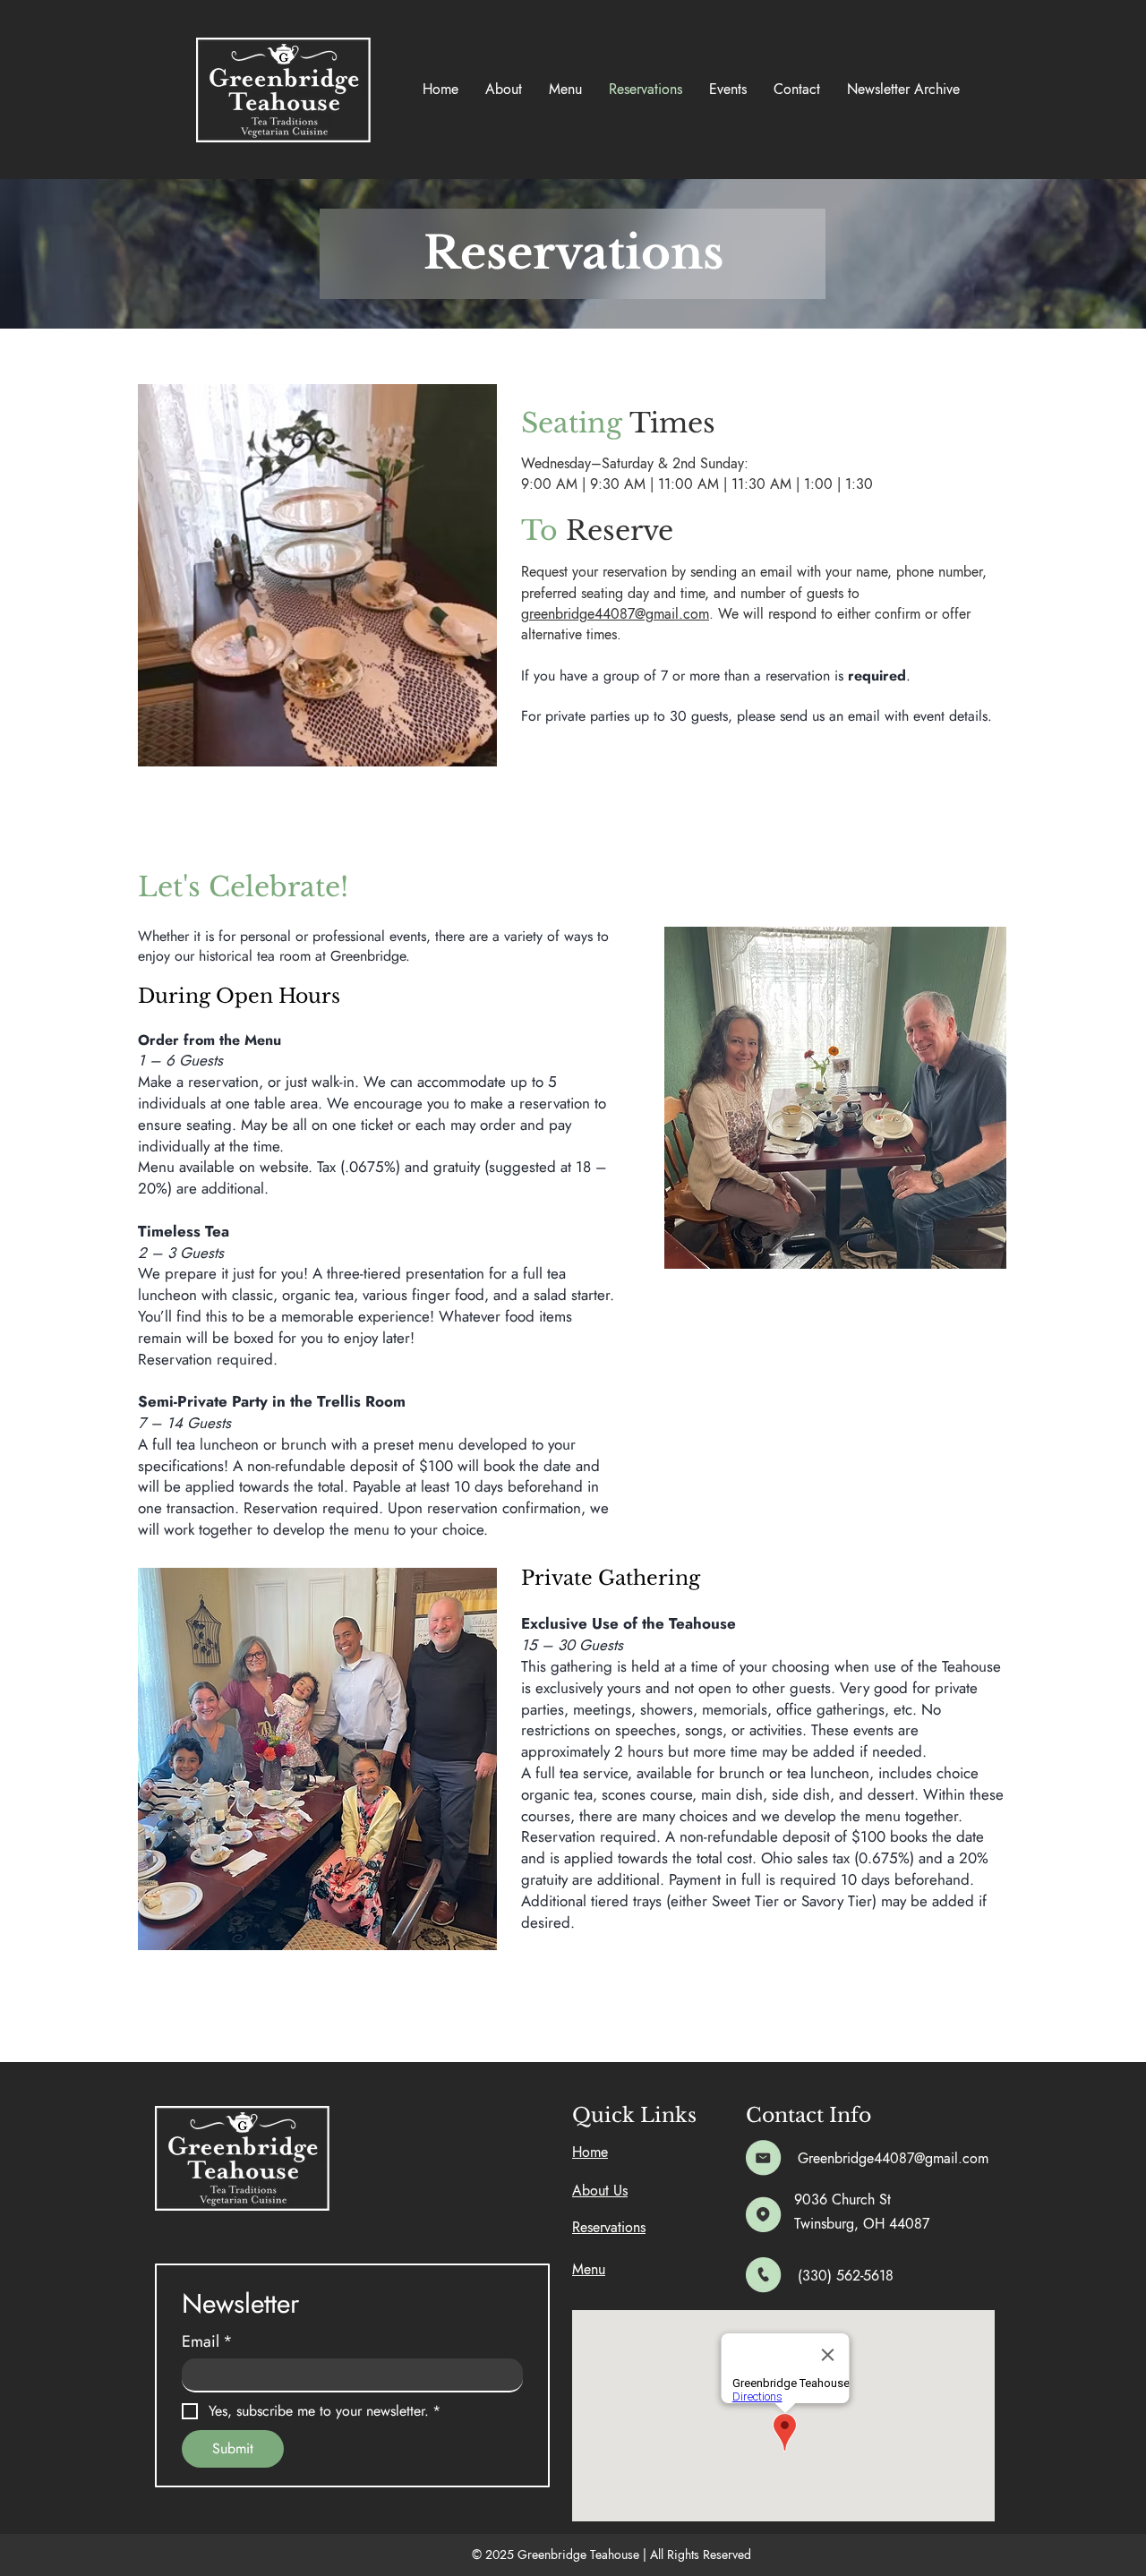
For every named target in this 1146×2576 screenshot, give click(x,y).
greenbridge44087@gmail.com (615, 614)
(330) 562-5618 (846, 2276)
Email (207, 2341)
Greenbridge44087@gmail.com (893, 2158)
